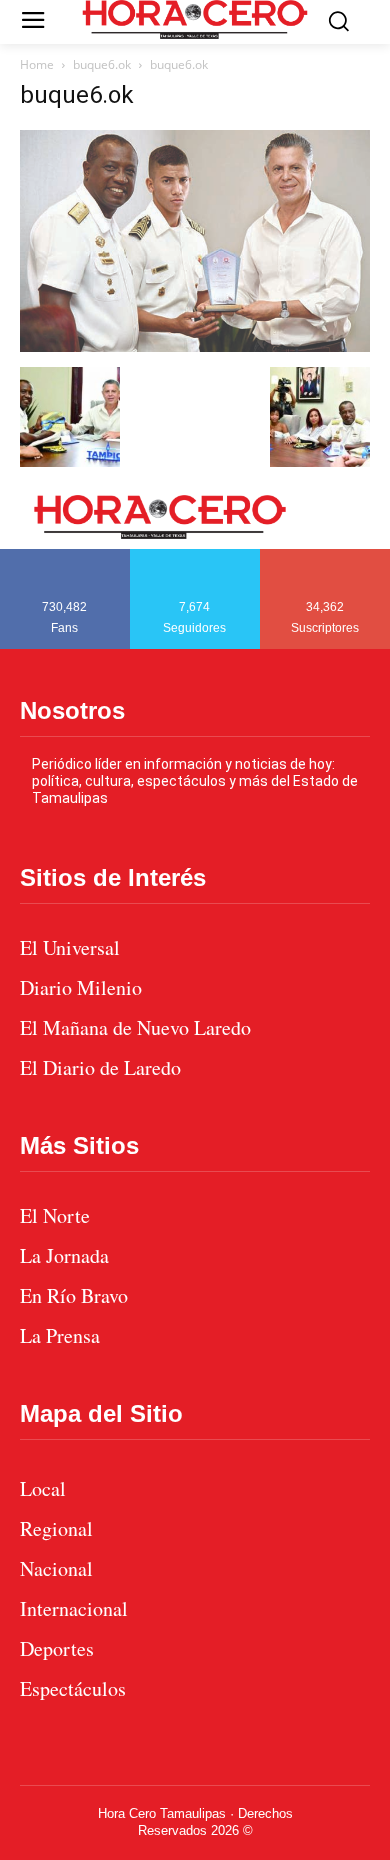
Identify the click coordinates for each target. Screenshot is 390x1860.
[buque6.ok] (195, 346)
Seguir (195, 556)
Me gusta (65, 556)
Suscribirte (325, 556)
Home (37, 64)
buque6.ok (102, 64)
